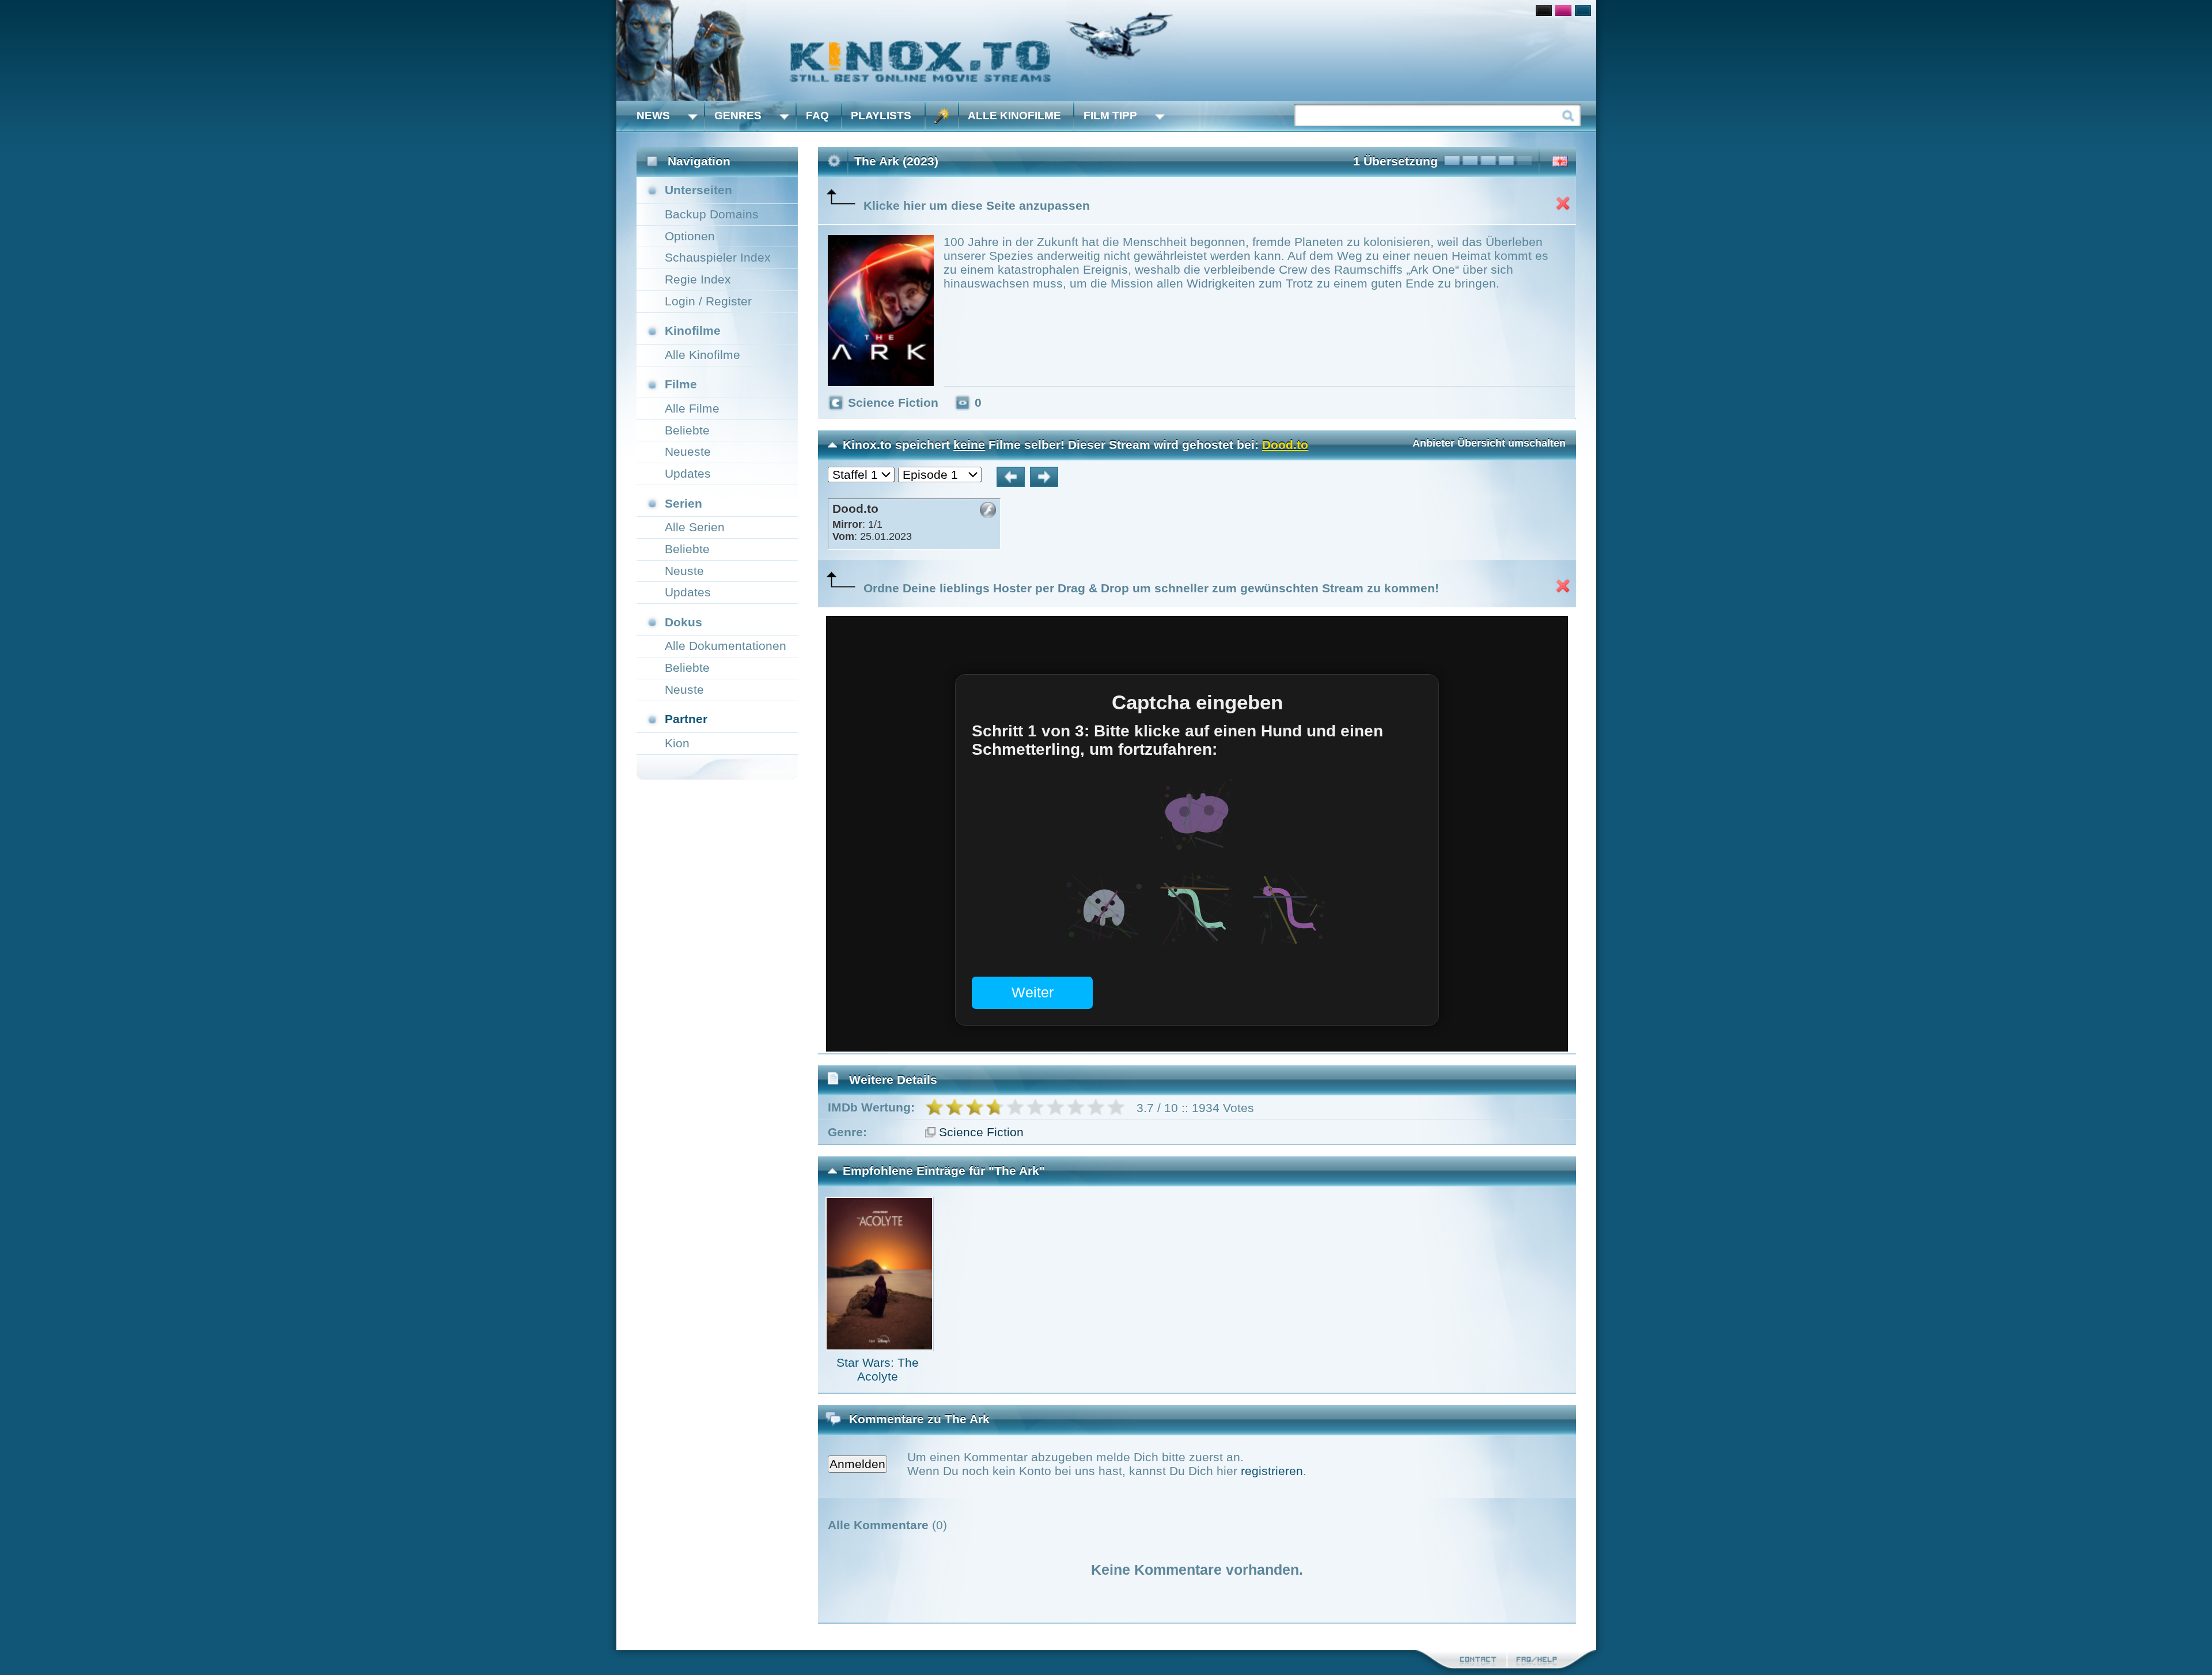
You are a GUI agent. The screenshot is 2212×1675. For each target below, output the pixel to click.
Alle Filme (692, 408)
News (653, 116)
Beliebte (687, 430)
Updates (688, 473)
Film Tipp (1110, 116)
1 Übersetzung (1395, 161)
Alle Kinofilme (1014, 116)
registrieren (1272, 1471)
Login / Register (708, 301)
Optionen (690, 236)
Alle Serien (695, 527)
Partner (686, 719)
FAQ (817, 116)
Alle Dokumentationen (726, 646)
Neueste (688, 451)
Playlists (881, 116)
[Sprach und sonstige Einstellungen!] (942, 116)
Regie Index (698, 279)
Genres (738, 116)
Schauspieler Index (718, 257)
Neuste (684, 571)
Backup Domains (712, 214)
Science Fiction (981, 1132)
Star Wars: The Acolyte (878, 1369)
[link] (1106, 50)
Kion (677, 743)
